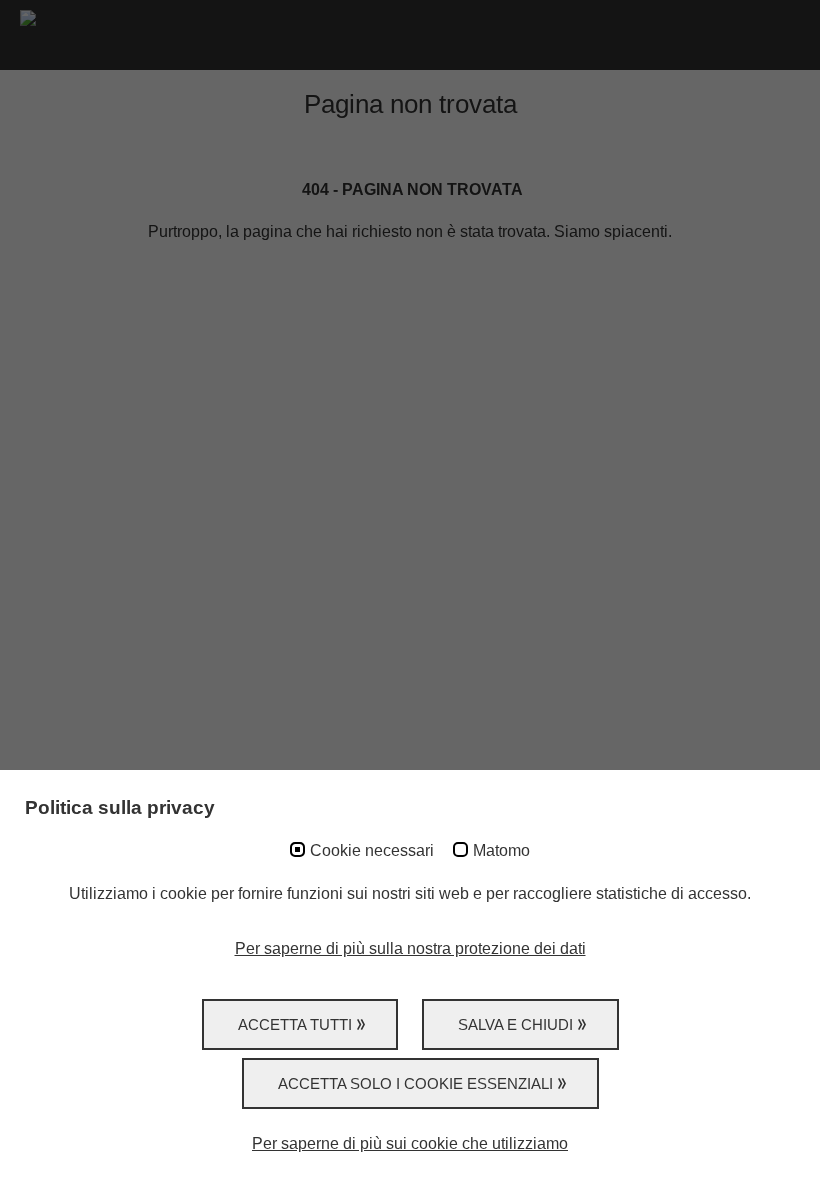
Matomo (501, 850)
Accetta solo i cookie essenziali (415, 1083)
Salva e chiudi (515, 1024)
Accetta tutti (295, 1024)
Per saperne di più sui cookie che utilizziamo (410, 1143)
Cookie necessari (372, 850)
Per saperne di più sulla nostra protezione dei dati (410, 948)
